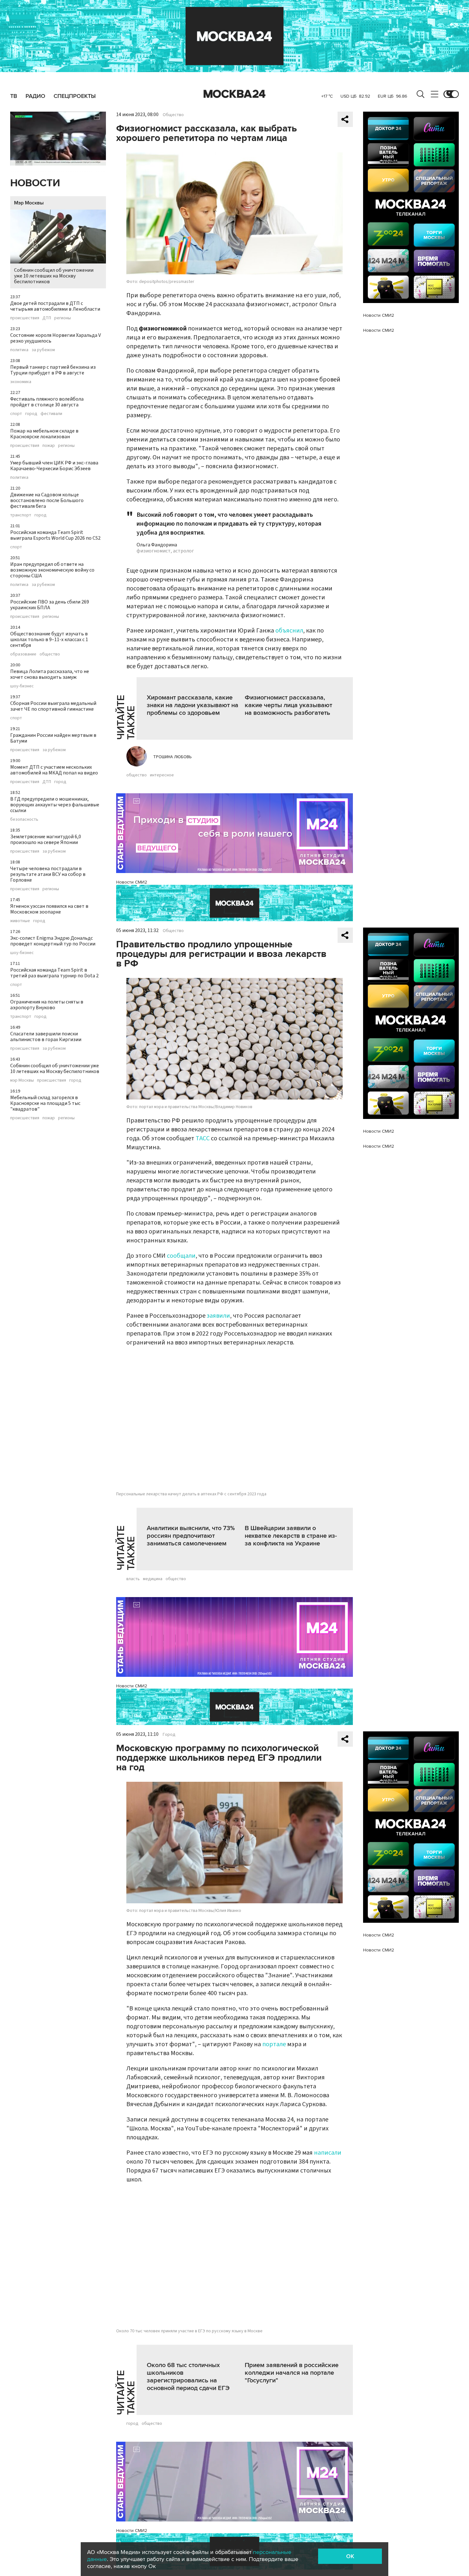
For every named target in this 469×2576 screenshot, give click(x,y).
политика (19, 350)
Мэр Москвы (29, 203)
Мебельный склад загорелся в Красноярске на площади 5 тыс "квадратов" (45, 1103)
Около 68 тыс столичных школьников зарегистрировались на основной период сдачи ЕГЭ (188, 2377)
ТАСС (203, 1138)
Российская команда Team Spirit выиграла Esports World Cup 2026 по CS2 (55, 535)
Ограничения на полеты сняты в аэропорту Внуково (47, 1005)
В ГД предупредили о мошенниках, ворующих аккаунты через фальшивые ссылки (55, 805)
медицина (153, 1579)
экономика (21, 382)
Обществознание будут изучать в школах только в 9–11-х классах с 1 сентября (49, 640)
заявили (218, 1316)
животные (20, 921)
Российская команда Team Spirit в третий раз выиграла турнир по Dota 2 (54, 973)
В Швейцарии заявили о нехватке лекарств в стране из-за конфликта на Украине (291, 1536)
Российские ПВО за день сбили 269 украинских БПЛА (50, 605)
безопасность (24, 819)
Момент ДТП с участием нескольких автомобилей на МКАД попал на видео (54, 770)
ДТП (47, 318)
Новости (35, 183)
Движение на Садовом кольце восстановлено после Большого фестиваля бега (47, 500)
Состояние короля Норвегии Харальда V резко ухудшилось (56, 338)
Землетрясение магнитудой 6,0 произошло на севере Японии (46, 840)
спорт (16, 414)
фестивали (51, 414)
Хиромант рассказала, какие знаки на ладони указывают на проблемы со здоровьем (193, 705)
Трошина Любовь (172, 757)
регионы (63, 318)
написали (328, 2153)
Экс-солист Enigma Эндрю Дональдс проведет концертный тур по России (53, 941)
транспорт (21, 515)
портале (275, 2044)
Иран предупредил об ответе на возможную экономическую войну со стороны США (52, 570)
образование (23, 654)
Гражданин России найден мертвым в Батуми (53, 738)
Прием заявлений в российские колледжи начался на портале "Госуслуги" (292, 2373)
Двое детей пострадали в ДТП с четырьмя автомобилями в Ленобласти (55, 306)
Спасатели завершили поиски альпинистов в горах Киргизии (46, 1037)
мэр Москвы (22, 1080)
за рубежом (43, 350)
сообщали (181, 1256)
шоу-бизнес (22, 686)
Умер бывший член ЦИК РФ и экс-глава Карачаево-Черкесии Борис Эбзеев (54, 466)
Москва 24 (234, 94)
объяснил (289, 631)
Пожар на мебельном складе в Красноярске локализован (44, 434)
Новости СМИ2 (132, 882)
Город (169, 1735)
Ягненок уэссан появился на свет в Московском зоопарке (49, 909)
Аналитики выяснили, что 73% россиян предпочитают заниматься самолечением (191, 1536)
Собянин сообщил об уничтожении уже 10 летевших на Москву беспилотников (54, 276)
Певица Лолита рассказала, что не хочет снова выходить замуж (50, 674)
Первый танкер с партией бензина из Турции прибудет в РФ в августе (53, 370)
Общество (173, 115)
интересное (162, 775)
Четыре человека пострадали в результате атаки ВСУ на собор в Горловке (48, 874)
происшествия (25, 318)
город (31, 414)
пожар (49, 446)
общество (50, 654)
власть (133, 1579)
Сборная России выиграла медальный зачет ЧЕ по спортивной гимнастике (53, 706)
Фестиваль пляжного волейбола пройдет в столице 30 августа (47, 402)
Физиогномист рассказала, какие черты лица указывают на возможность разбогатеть (288, 705)
